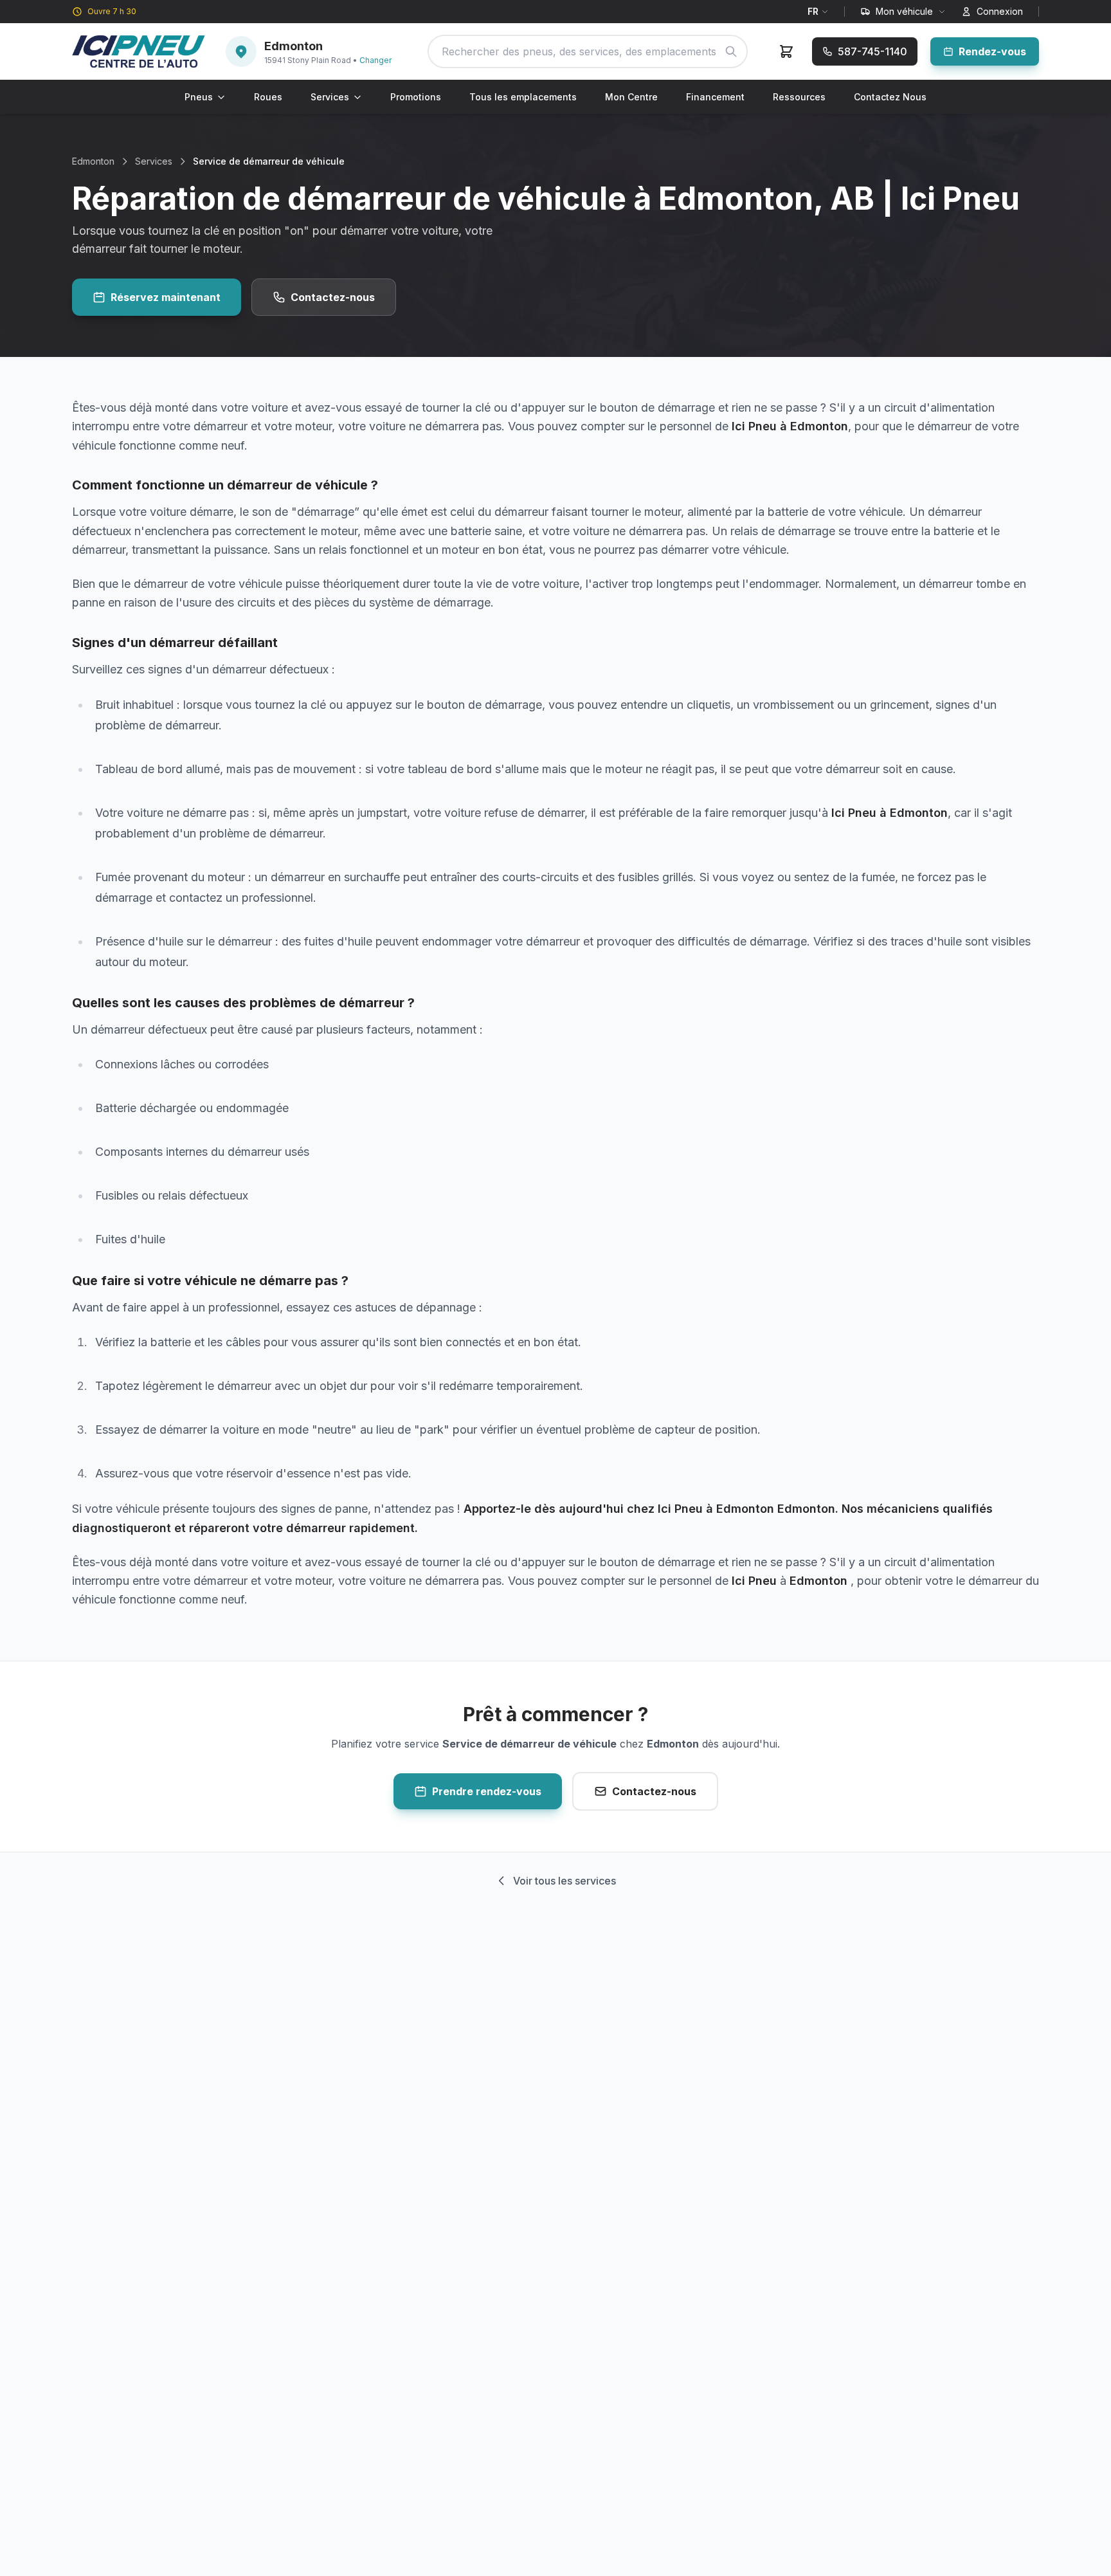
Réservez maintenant (166, 297)
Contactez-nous (333, 297)
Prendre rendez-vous (487, 1791)
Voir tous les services (565, 1881)
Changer (375, 60)
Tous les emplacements (523, 97)
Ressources (799, 97)
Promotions (416, 97)
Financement (715, 97)
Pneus (199, 97)
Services (330, 97)
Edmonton (93, 161)
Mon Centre (631, 97)
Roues (268, 97)
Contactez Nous (890, 97)
